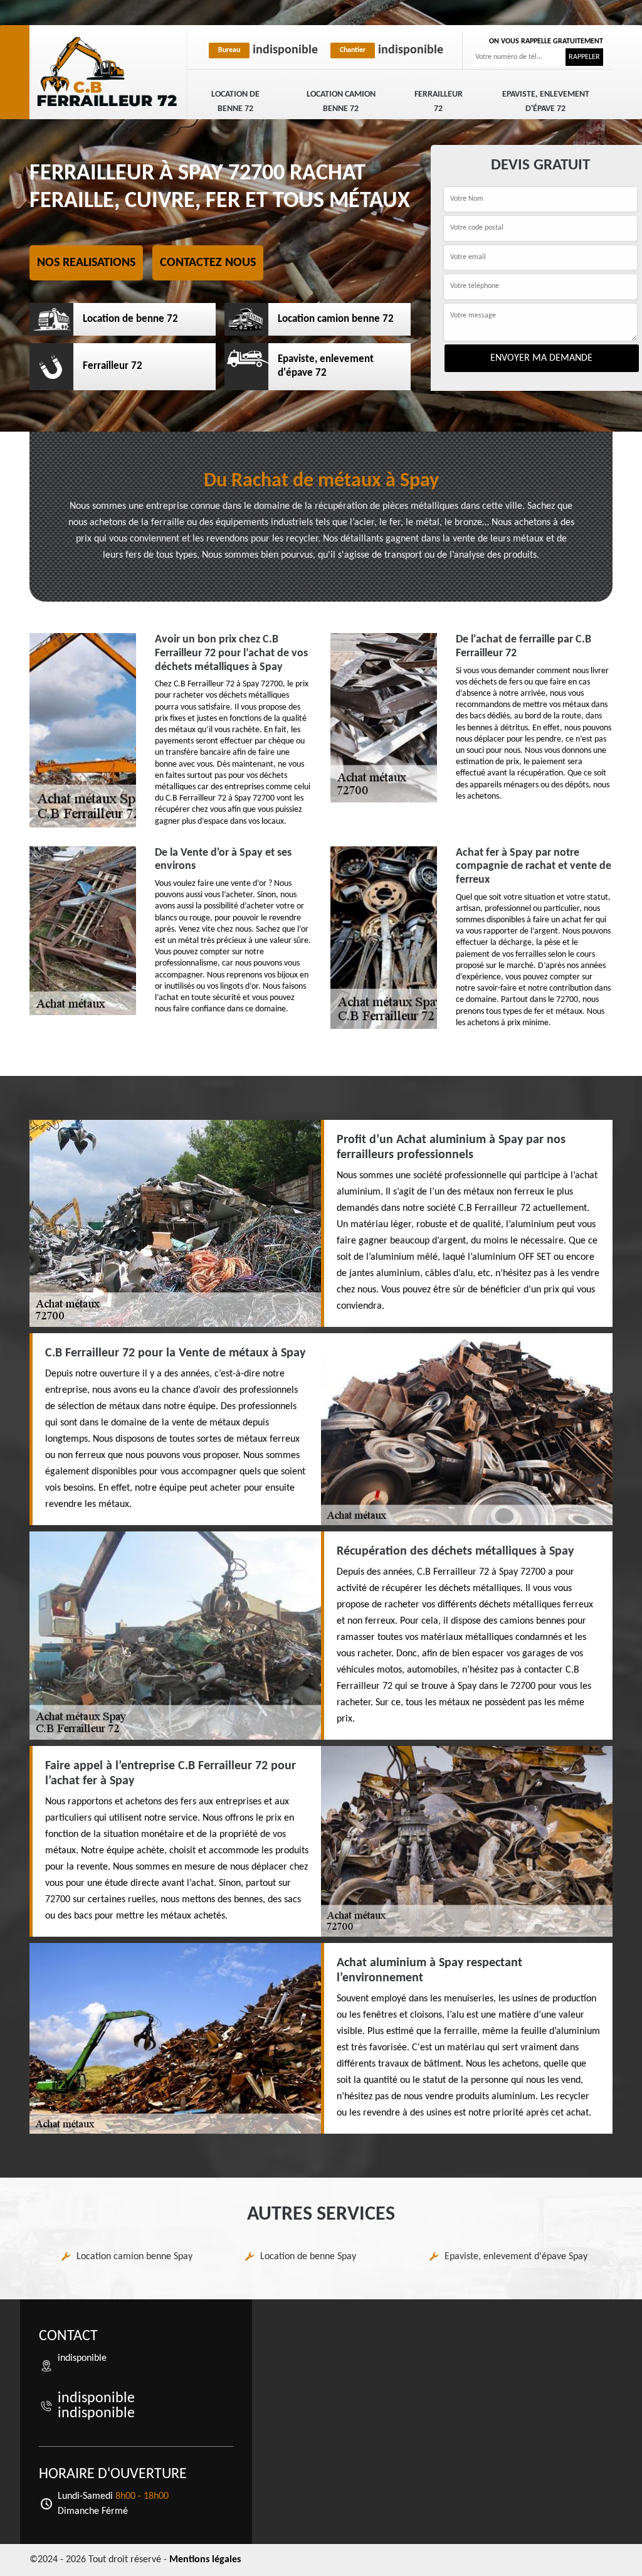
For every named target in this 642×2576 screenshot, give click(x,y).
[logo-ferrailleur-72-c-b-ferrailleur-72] (108, 72)
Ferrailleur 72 (439, 102)
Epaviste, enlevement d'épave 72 (546, 102)
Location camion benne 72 (341, 102)
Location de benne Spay (308, 2257)
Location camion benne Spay (134, 2257)
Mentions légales (205, 2560)
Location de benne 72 (235, 102)
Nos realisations (86, 263)
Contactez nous (208, 263)
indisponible (268, 50)
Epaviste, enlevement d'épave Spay (516, 2257)
